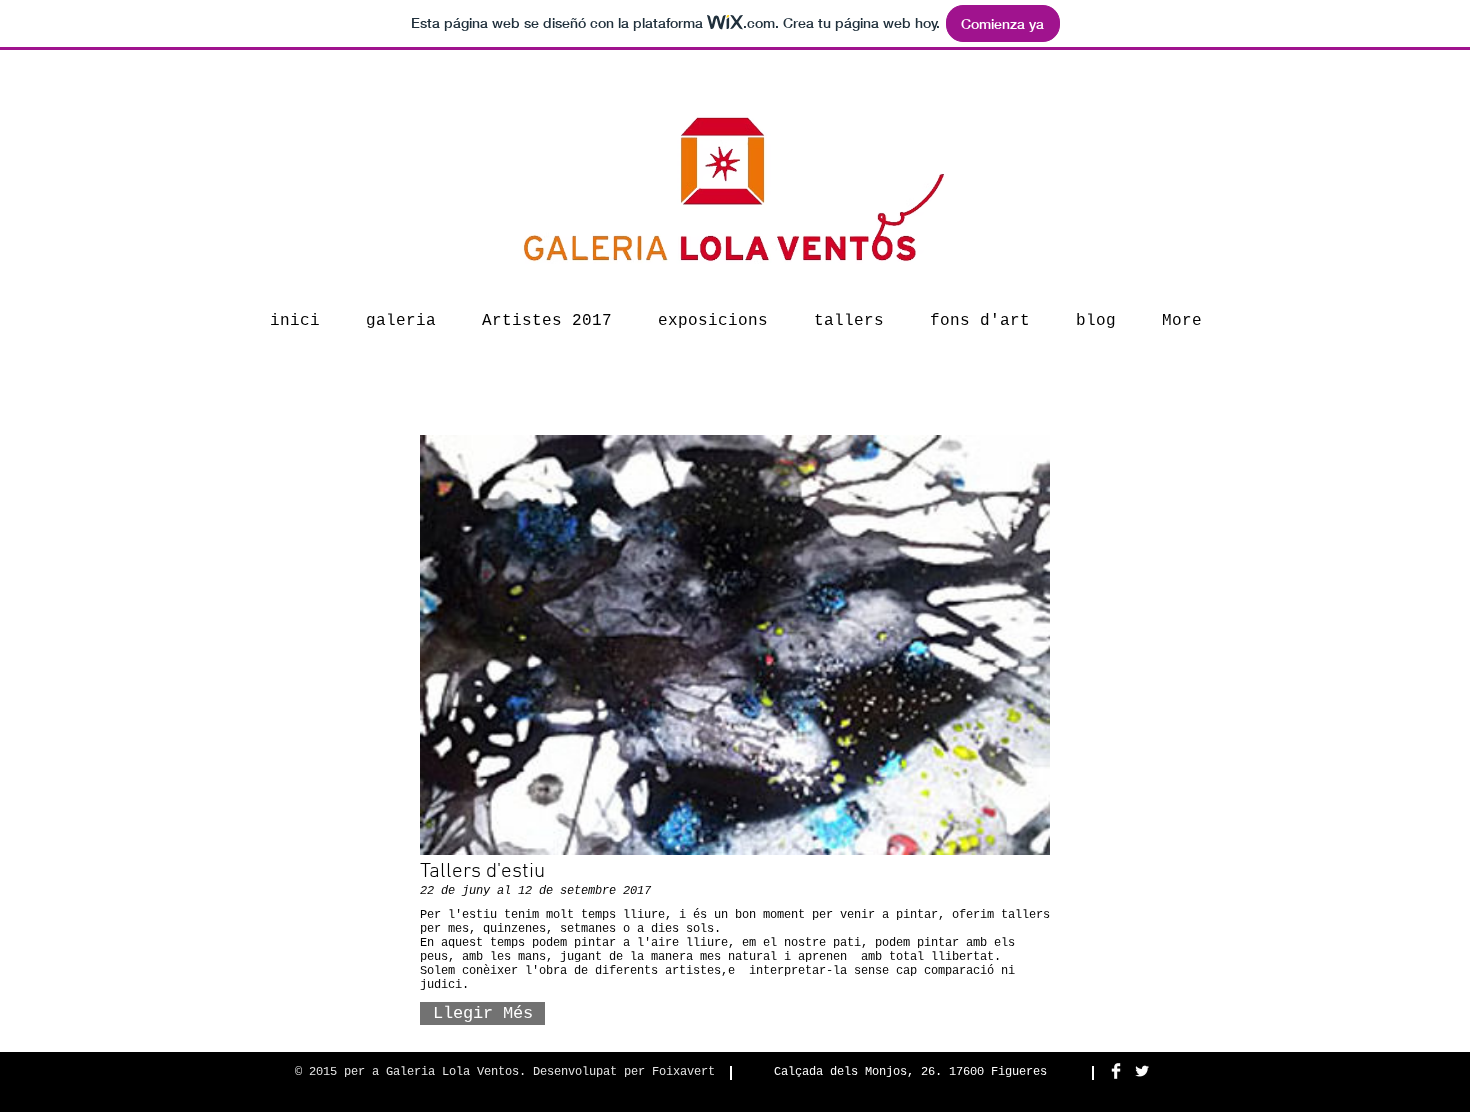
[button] (482, 1013)
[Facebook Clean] (1116, 1071)
